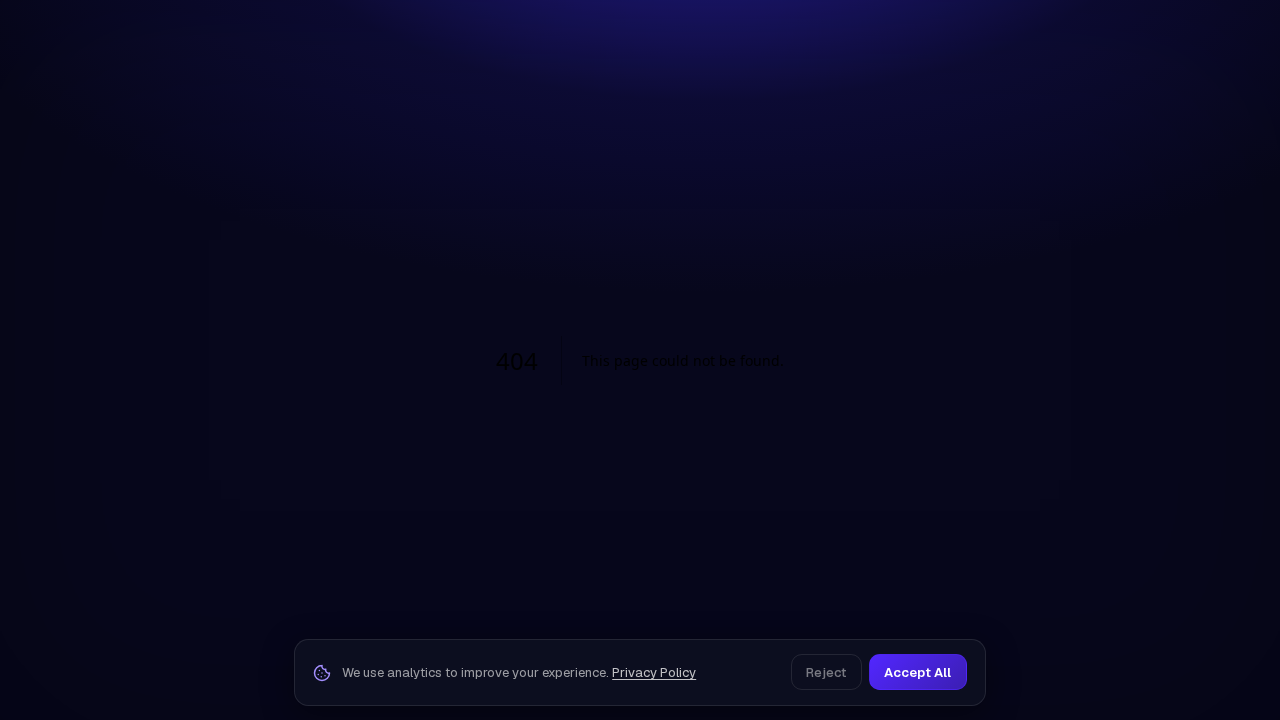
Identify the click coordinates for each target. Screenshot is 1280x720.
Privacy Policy (654, 672)
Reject (826, 672)
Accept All (917, 672)
